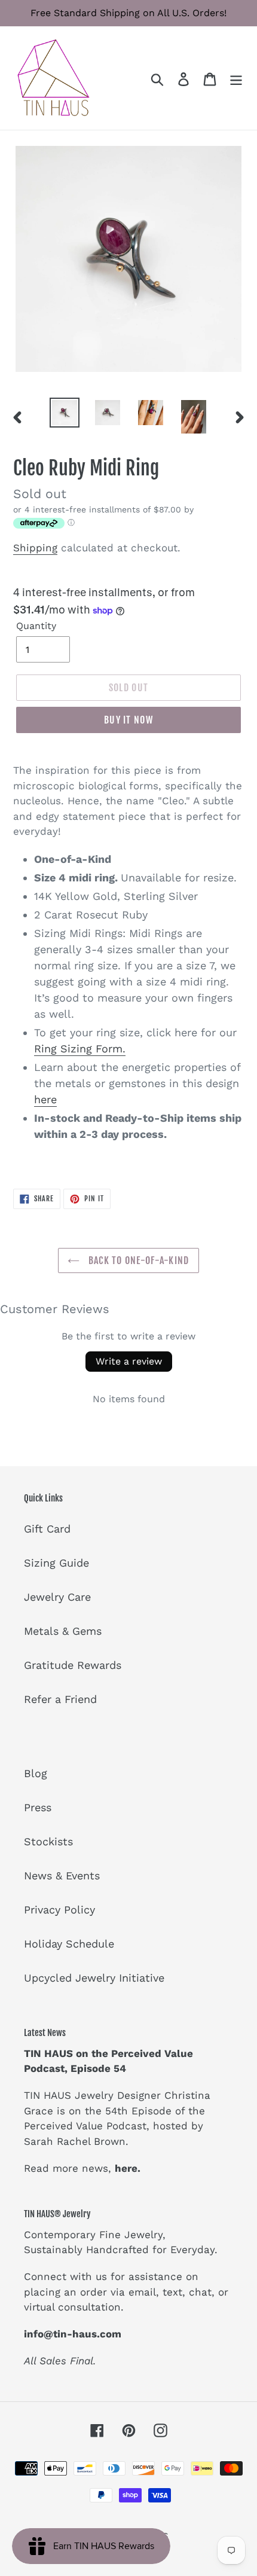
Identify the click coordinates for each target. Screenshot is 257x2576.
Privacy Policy (59, 1910)
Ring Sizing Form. (80, 1049)
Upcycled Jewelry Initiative (94, 1978)
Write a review (129, 1361)
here (45, 1099)
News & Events (62, 1875)
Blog (36, 1773)
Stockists (48, 1841)
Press (38, 1807)
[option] (65, 413)
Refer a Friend (60, 1699)
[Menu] (236, 78)
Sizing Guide (56, 1563)
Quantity (36, 626)
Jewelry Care (57, 1597)
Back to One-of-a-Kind (137, 1260)
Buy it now (128, 720)
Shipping (35, 548)
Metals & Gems (63, 1631)
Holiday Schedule (69, 1944)
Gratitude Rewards (73, 1665)
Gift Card (47, 1529)
